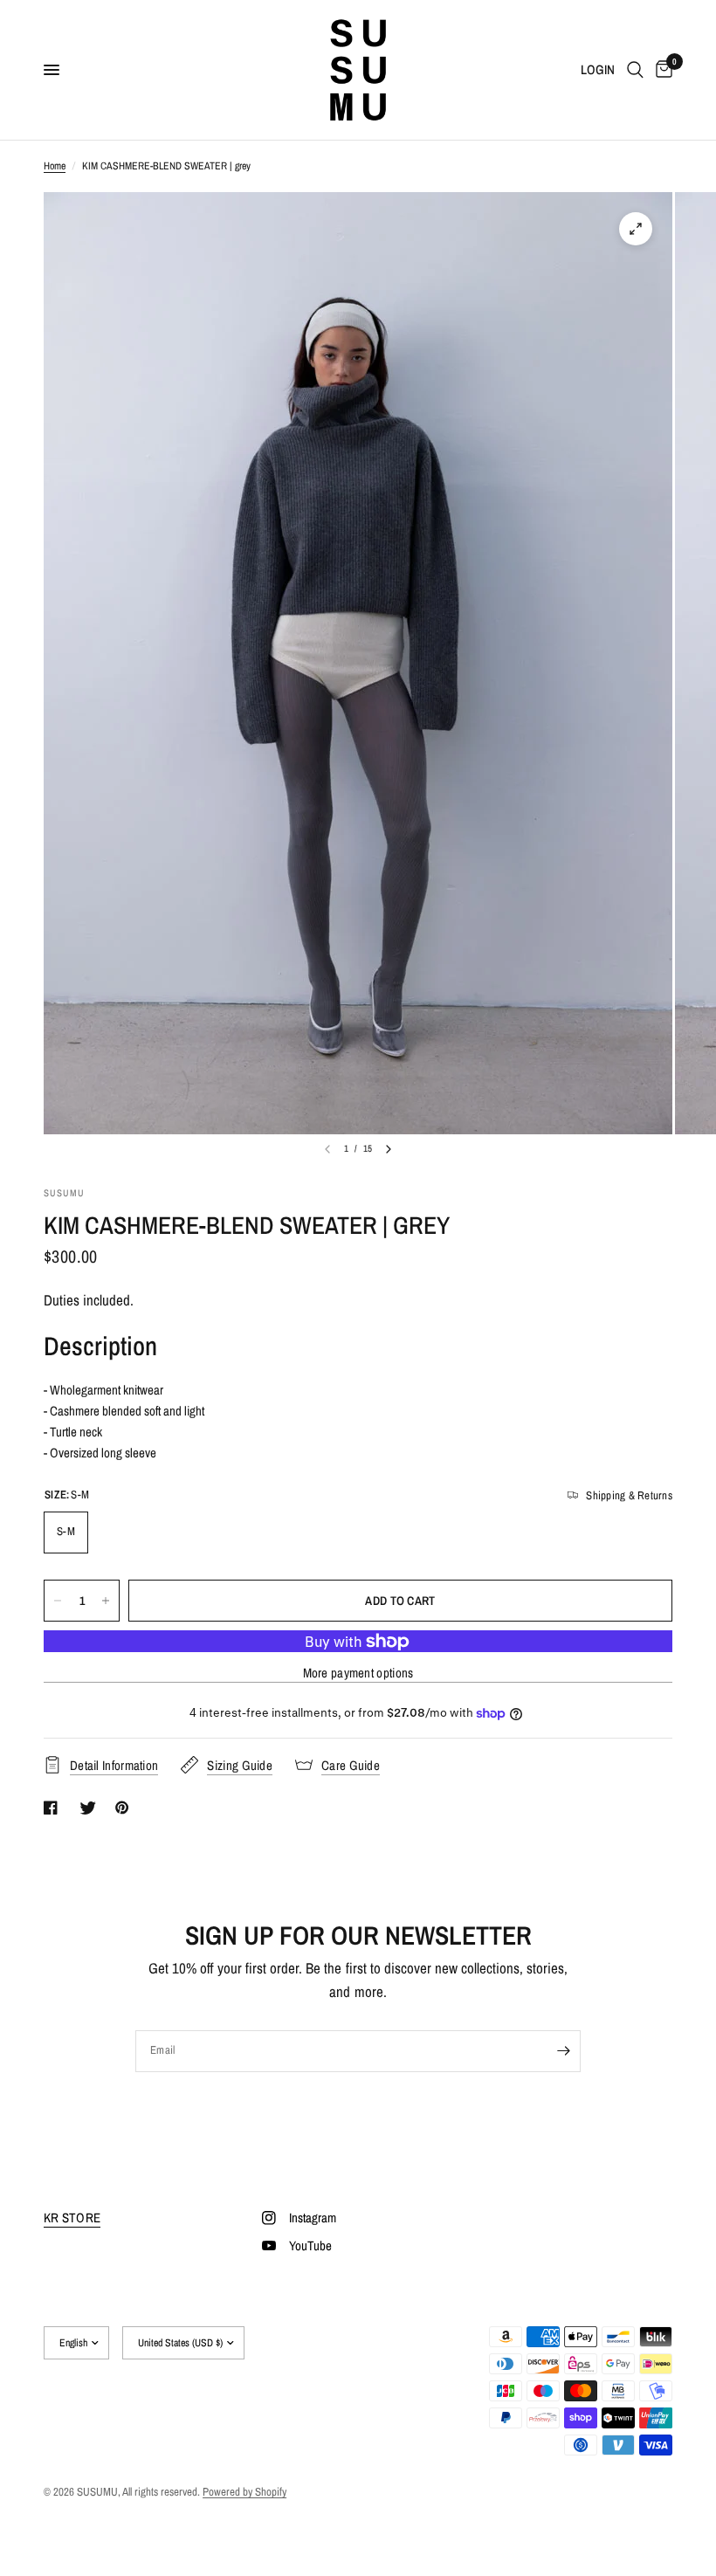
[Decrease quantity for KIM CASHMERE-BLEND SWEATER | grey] (58, 1601)
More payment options (358, 1673)
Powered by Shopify (244, 2492)
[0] (661, 70)
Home (55, 166)
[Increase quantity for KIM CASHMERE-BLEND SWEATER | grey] (106, 1601)
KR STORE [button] (72, 2218)
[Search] (635, 70)
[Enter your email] (563, 2051)
